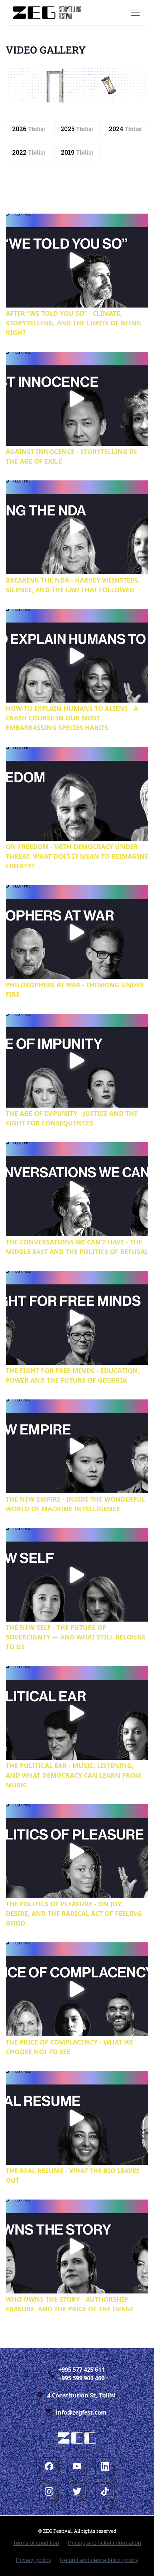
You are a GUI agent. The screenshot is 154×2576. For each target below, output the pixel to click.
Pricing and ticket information (104, 2543)
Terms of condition (36, 2543)
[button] (134, 13)
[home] (47, 13)
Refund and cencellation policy (99, 2560)
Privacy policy (33, 2560)
